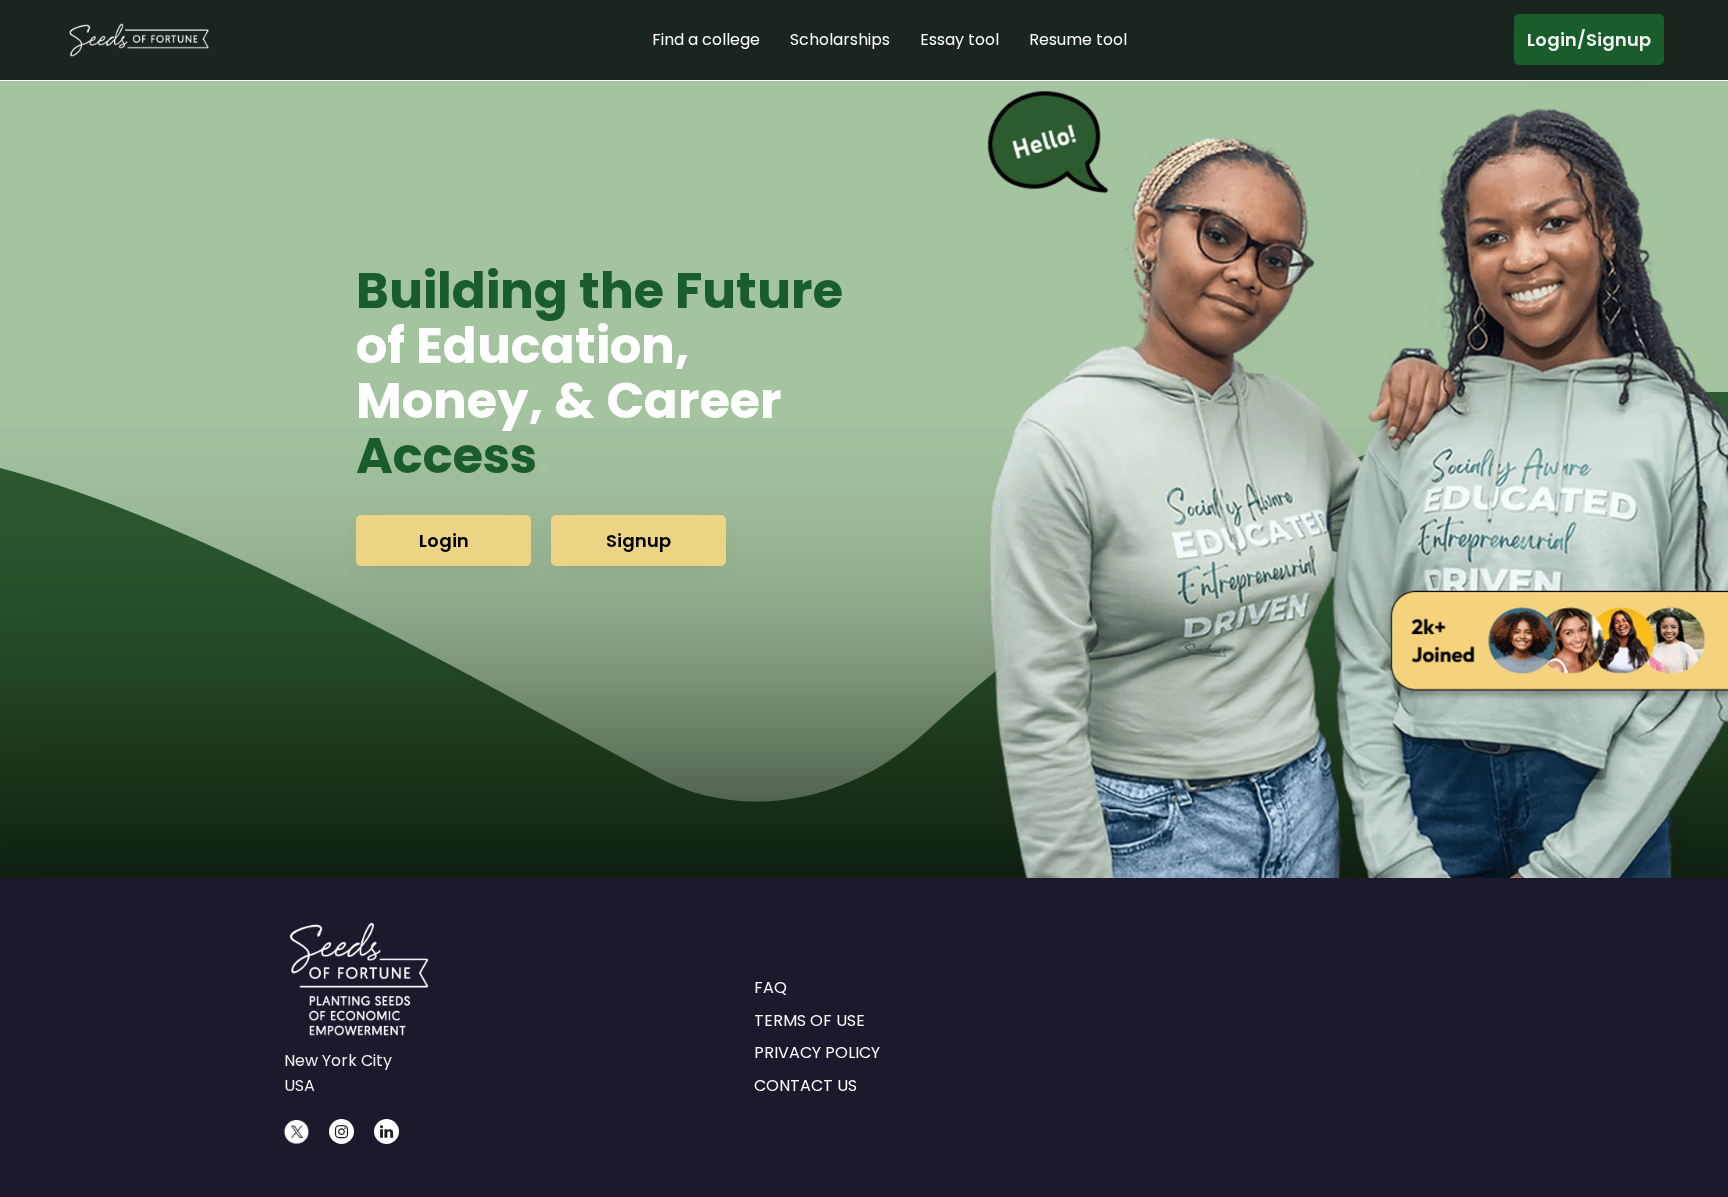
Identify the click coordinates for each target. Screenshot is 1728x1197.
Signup (638, 540)
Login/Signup (1589, 39)
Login (444, 540)
